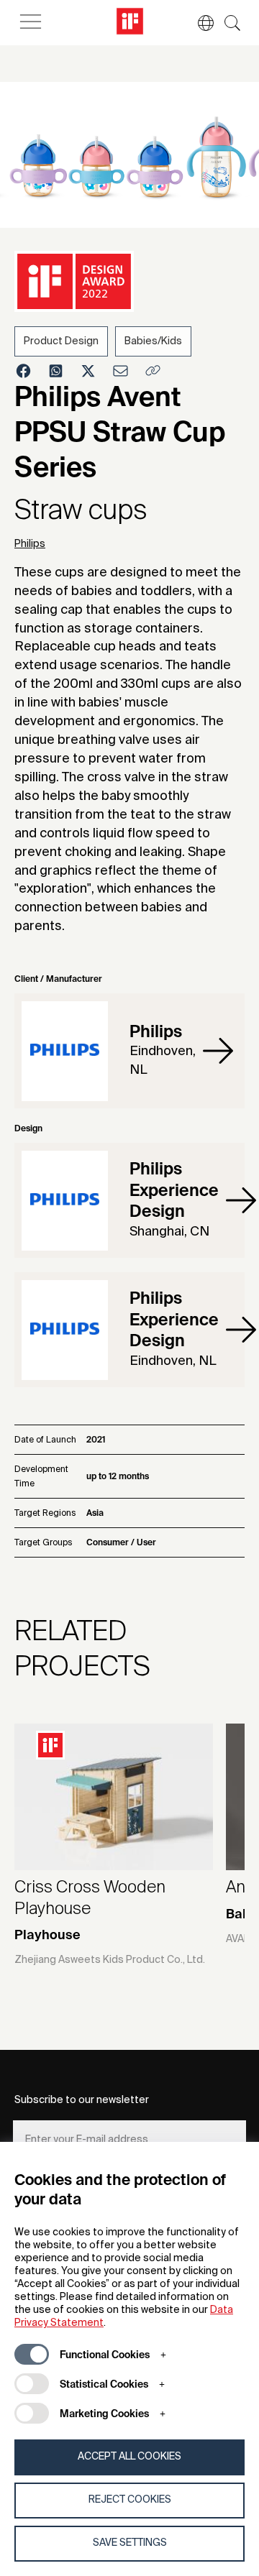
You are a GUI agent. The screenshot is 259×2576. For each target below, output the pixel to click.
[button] (199, 23)
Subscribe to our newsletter (82, 2100)
